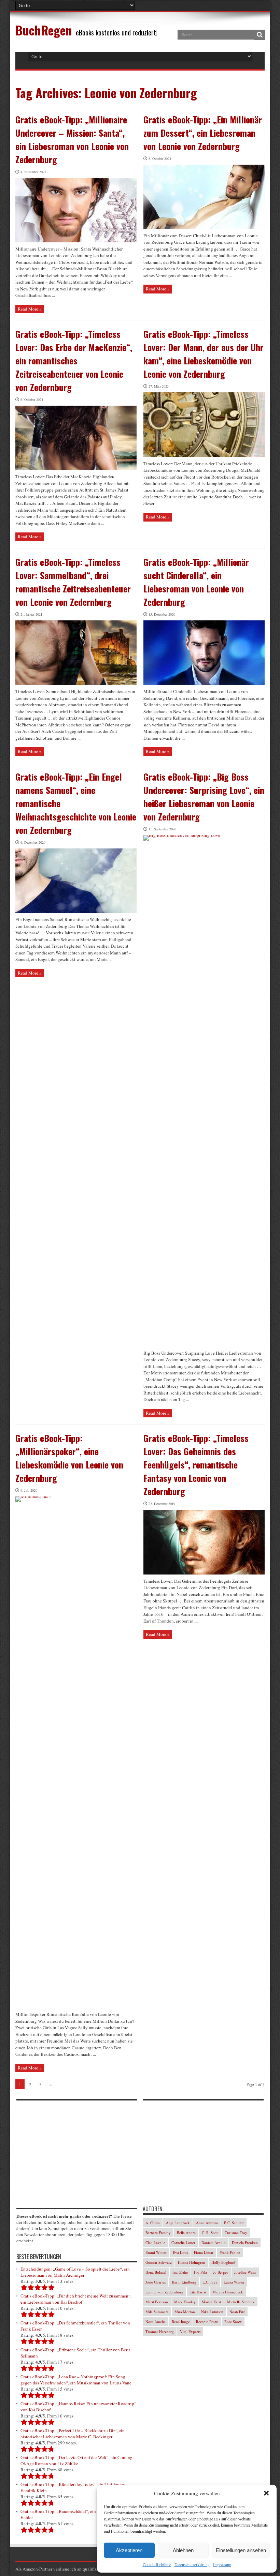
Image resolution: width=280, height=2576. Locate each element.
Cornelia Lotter (183, 2242)
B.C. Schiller (234, 2223)
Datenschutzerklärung (192, 2564)
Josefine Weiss (245, 2272)
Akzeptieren (129, 2550)
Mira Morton (185, 2312)
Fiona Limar (204, 2252)
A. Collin (153, 2223)
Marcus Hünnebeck (228, 2292)
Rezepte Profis (207, 2322)
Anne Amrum (207, 2223)
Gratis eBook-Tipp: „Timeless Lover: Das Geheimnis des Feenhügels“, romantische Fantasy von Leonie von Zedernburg (196, 1465)
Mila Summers (157, 2312)
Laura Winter (234, 2282)
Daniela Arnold (214, 2242)
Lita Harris (198, 2292)
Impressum (222, 2564)
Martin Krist (211, 2302)
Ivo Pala (200, 2272)
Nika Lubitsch (212, 2312)
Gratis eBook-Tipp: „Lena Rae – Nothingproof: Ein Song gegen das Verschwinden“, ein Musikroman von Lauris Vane (76, 2380)
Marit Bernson (157, 2302)
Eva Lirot (180, 2252)
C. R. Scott (210, 2233)
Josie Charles (156, 2282)
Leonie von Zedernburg (164, 2292)
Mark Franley (185, 2302)
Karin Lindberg (184, 2282)
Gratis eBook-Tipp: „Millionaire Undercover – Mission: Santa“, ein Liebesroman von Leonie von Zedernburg (72, 139)
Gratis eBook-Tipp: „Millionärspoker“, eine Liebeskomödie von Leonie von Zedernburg (69, 1458)
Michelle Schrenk (241, 2302)
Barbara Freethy (158, 2233)
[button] (266, 2493)
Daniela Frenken (245, 2242)
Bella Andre (186, 2233)
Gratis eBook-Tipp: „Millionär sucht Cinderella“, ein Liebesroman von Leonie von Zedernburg (196, 582)
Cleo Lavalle (155, 2242)
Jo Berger (221, 2272)
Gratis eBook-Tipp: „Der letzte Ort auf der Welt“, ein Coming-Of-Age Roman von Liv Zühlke (77, 2460)
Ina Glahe (180, 2272)
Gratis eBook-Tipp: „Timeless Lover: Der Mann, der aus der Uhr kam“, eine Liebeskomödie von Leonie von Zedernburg (204, 354)
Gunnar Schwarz (159, 2262)
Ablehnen (183, 2550)
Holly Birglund (223, 2262)
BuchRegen (44, 30)
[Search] (260, 35)
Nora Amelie (156, 2322)
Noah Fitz (237, 2312)
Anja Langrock (178, 2223)
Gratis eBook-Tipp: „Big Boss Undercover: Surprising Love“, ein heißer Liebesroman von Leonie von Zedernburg (204, 797)
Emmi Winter (156, 2252)
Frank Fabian (230, 2252)
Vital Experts (190, 2331)
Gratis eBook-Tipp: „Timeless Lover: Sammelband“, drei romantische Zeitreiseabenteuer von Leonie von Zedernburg (73, 582)
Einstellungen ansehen (241, 2550)
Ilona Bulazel (156, 2272)
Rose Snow (233, 2322)
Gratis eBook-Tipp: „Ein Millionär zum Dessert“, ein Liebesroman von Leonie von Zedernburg (203, 133)
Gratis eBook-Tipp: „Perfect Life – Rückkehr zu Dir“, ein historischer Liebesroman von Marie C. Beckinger (73, 2434)
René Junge (181, 2322)
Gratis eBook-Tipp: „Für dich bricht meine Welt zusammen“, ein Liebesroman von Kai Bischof (76, 2299)
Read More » (30, 309)
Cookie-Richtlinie (157, 2564)
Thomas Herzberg (160, 2331)
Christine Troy (236, 2233)
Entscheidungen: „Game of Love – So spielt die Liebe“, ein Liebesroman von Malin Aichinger (75, 2272)
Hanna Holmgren (192, 2262)
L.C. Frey (210, 2282)
